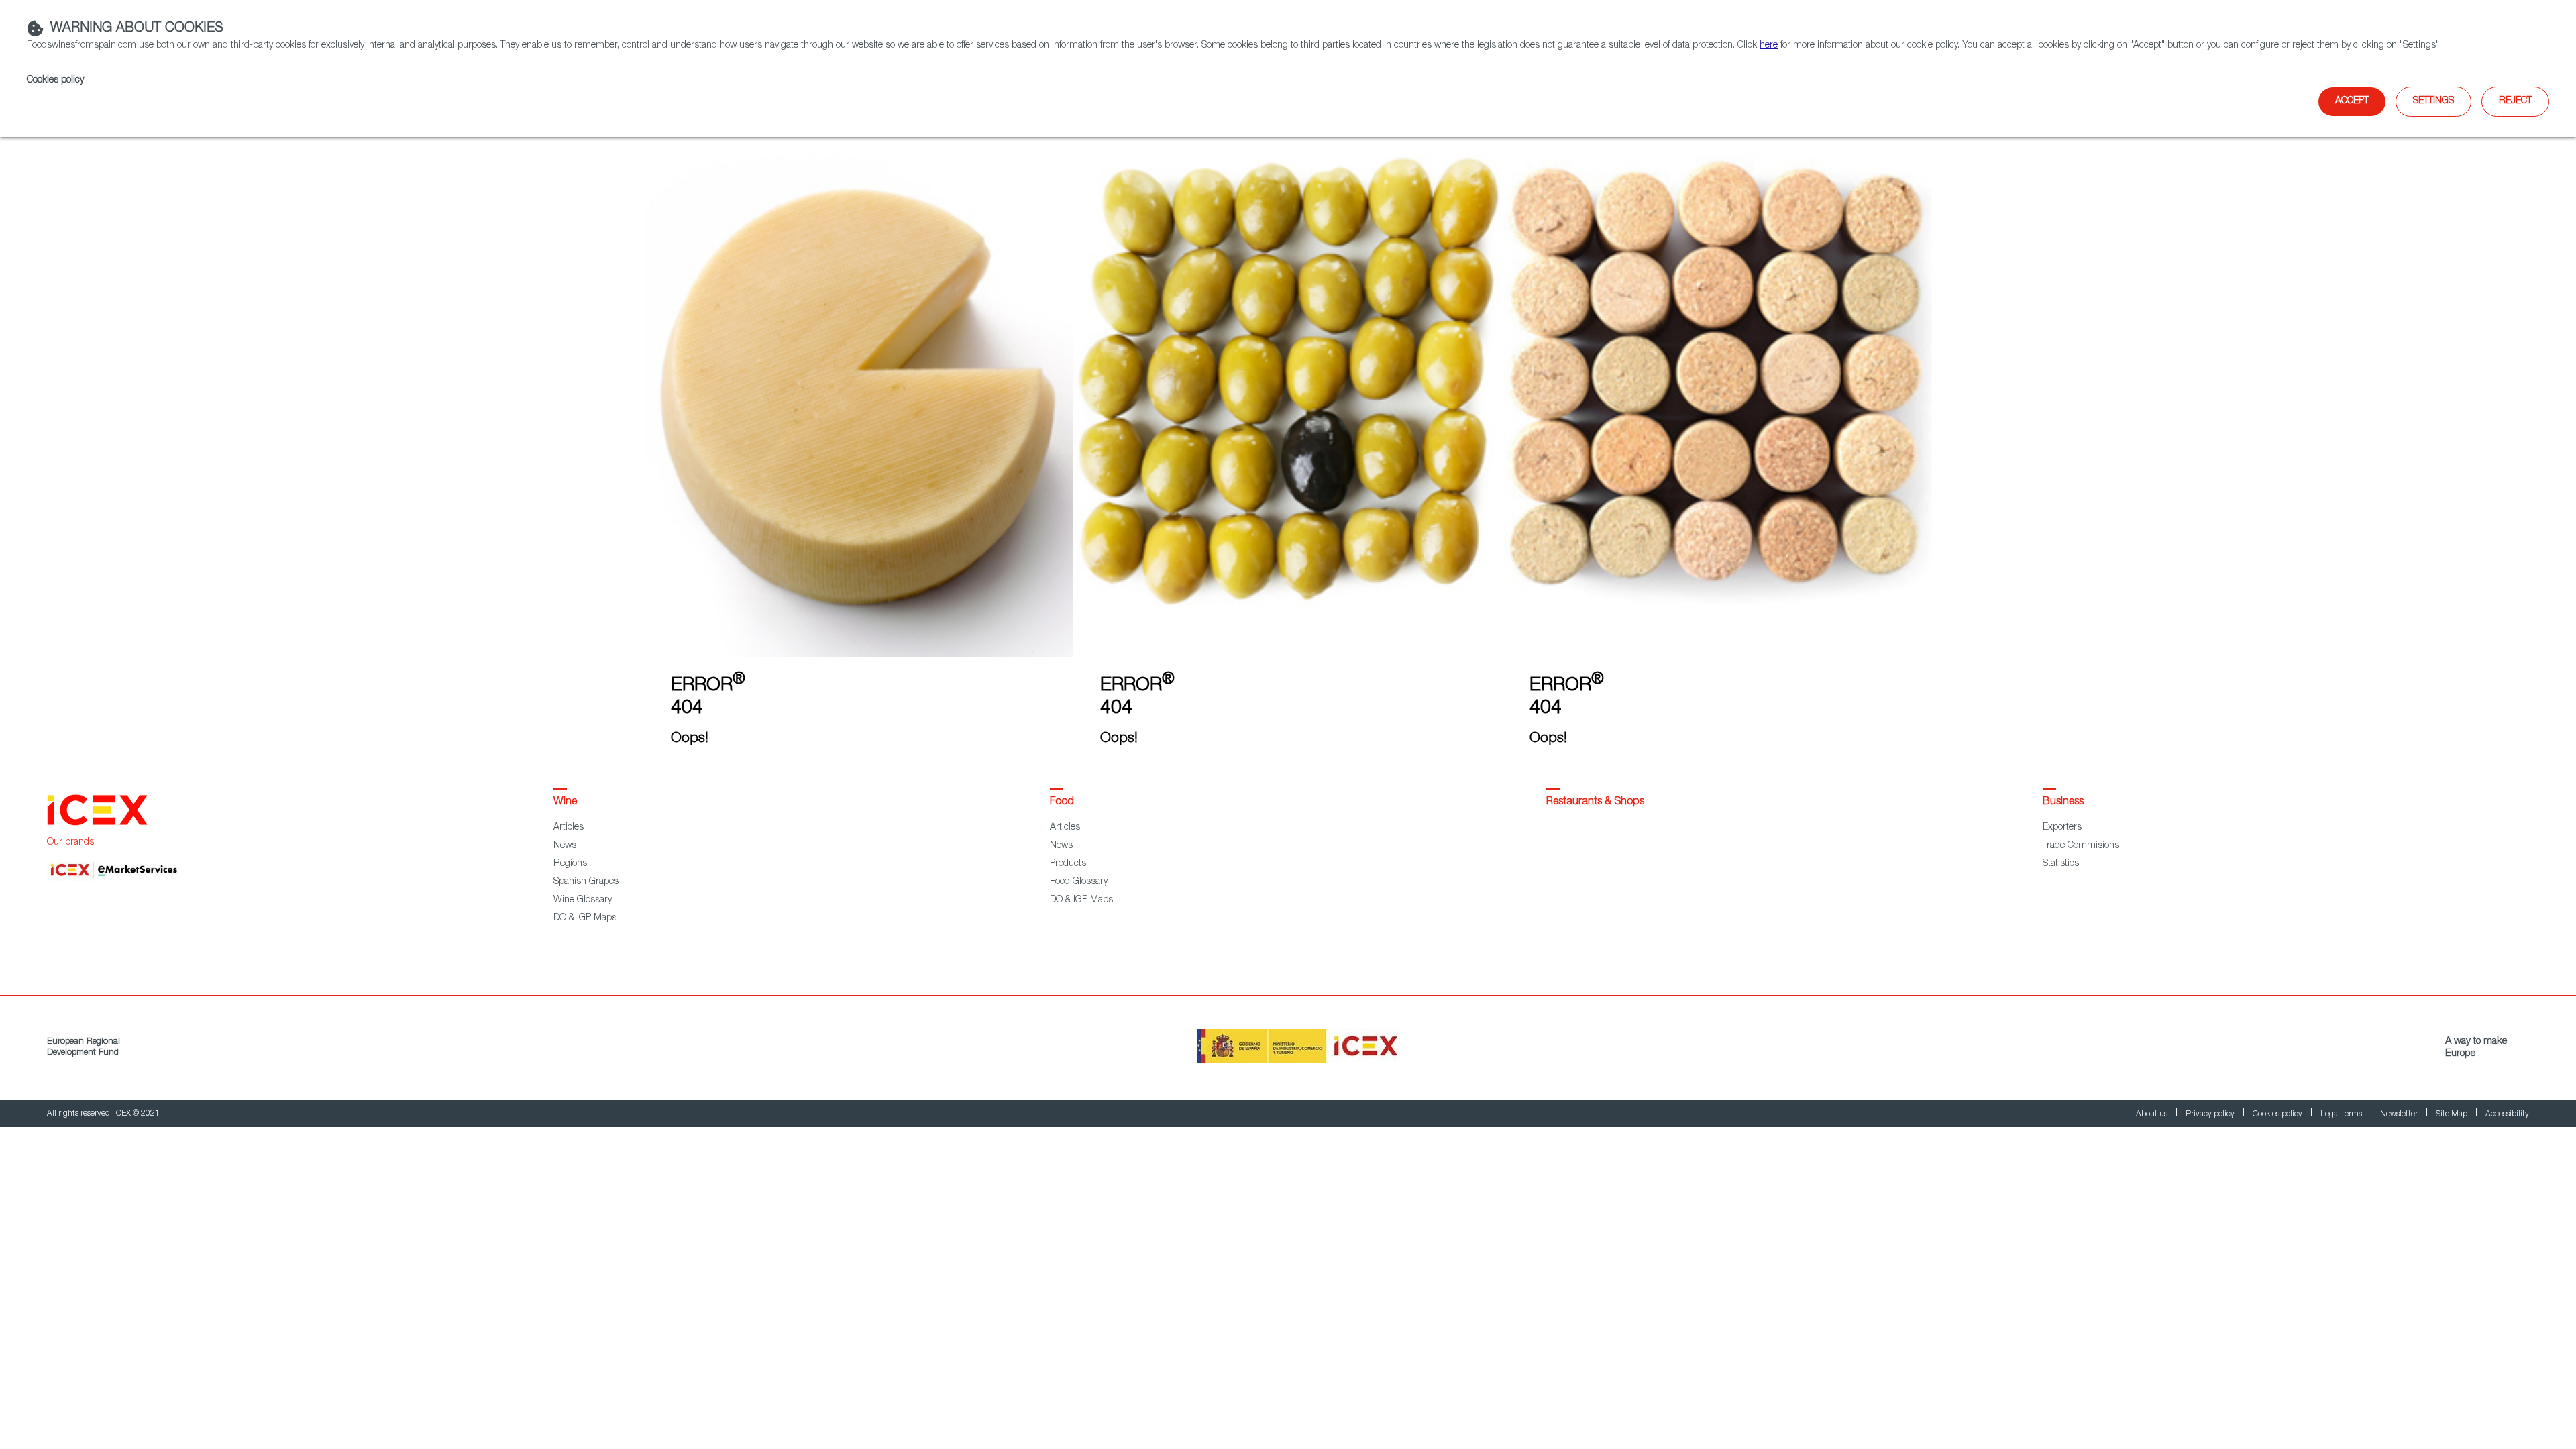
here (1769, 46)
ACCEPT (2352, 101)
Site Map (2453, 1114)
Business (2063, 802)
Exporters (2062, 828)
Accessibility (2507, 1114)
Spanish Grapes (586, 882)
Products (1068, 864)
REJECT (2515, 101)
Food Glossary (1079, 882)
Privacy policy (2211, 1114)
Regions (570, 864)
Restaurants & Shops (1595, 802)
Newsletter (2400, 1114)
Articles (569, 828)
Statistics (2061, 864)
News (565, 846)
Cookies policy (55, 80)
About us (2153, 1114)
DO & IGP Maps (585, 918)
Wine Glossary (583, 900)
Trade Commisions (2081, 846)
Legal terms (2342, 1114)
